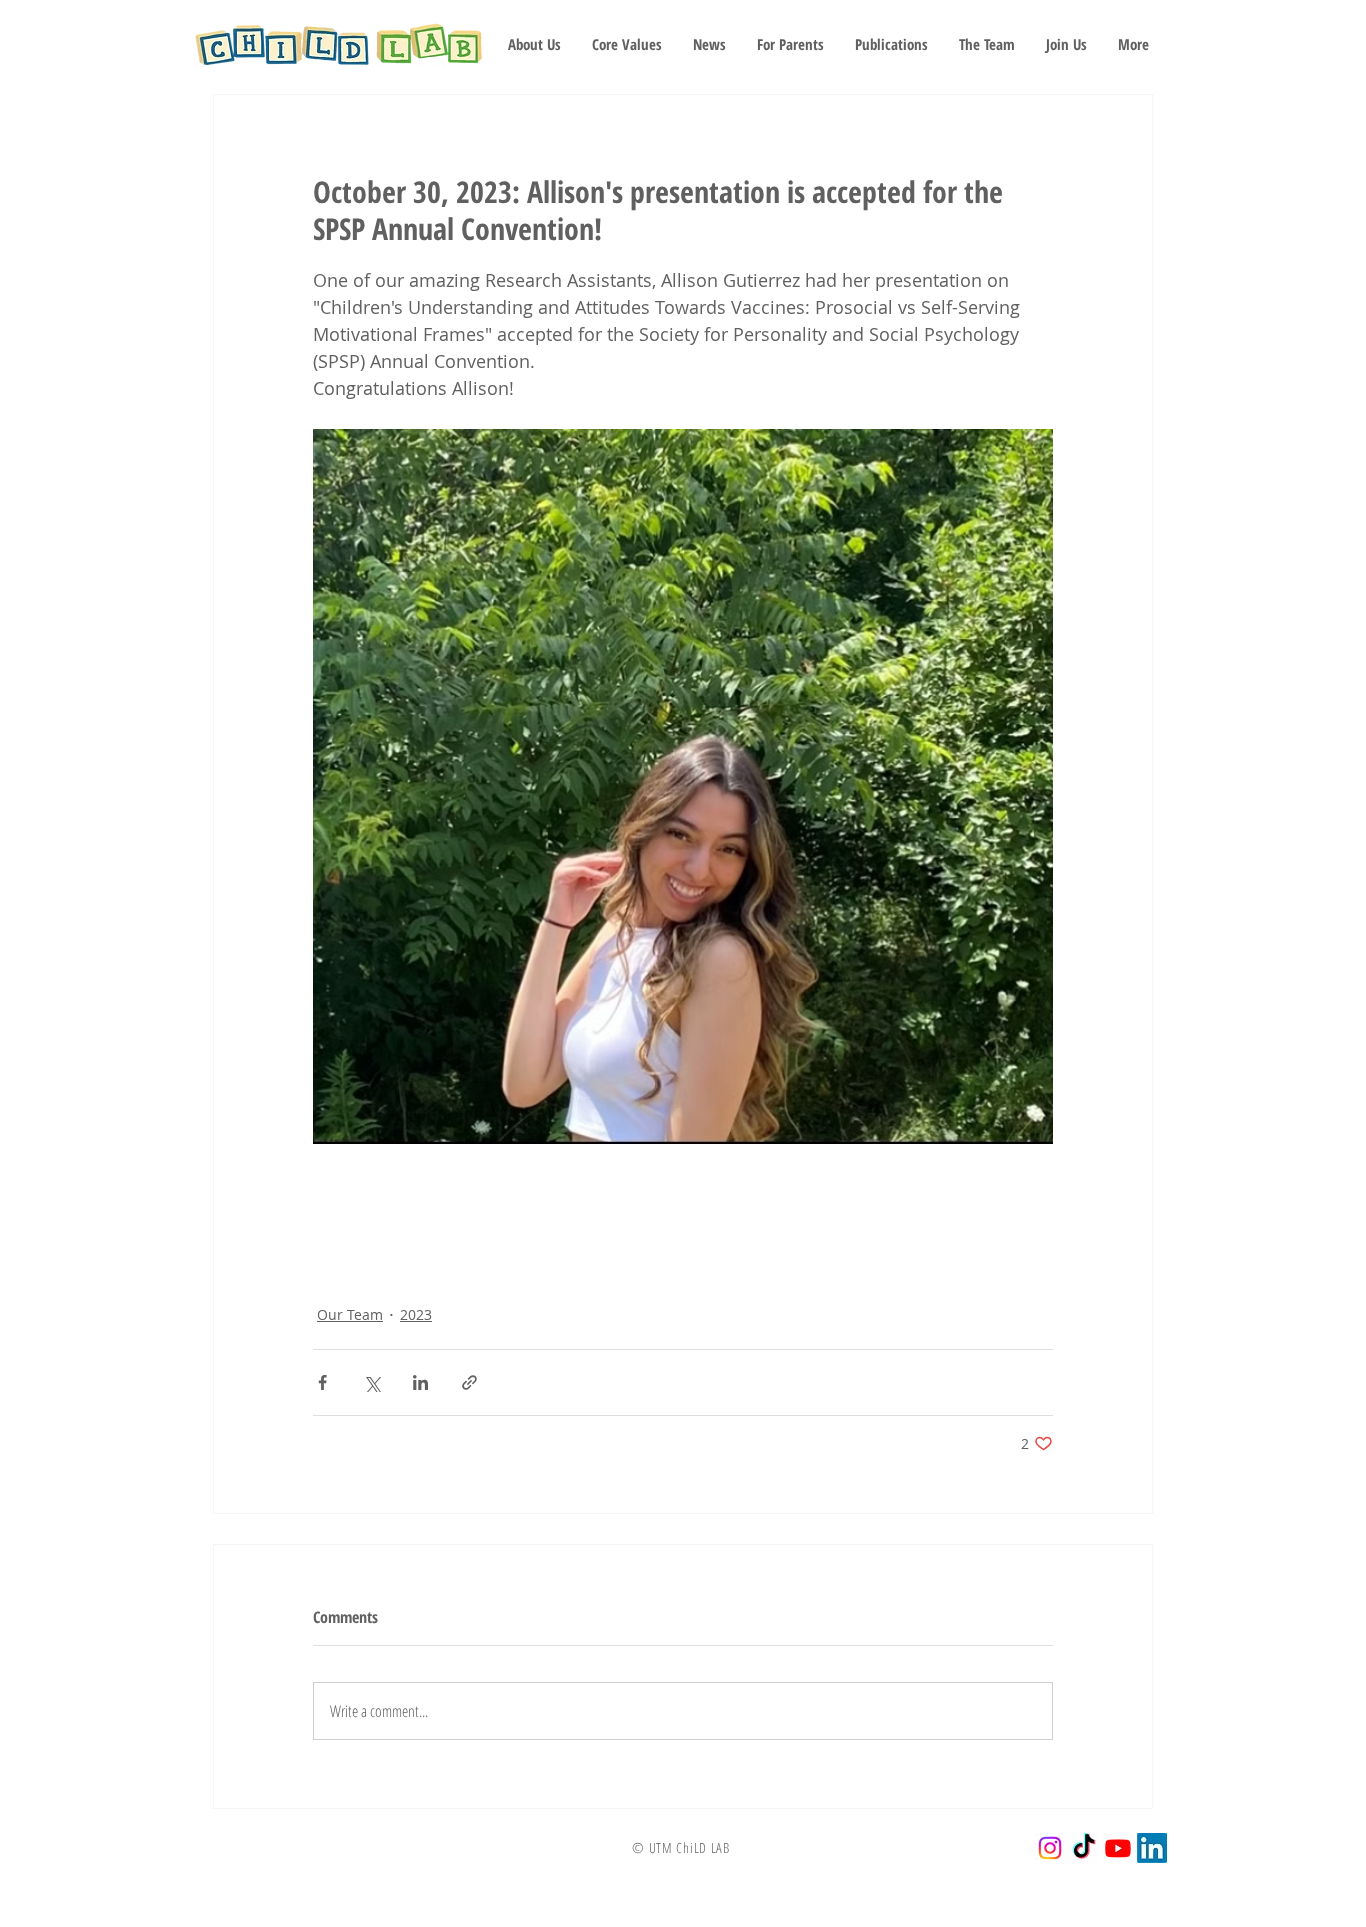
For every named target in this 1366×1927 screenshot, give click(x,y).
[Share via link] (469, 1382)
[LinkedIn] (1152, 1848)
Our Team (350, 1314)
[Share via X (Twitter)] (371, 1382)
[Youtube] (1118, 1848)
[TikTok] (1084, 1848)
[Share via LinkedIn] (420, 1382)
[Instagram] (1050, 1848)
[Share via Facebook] (322, 1382)
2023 (416, 1314)
